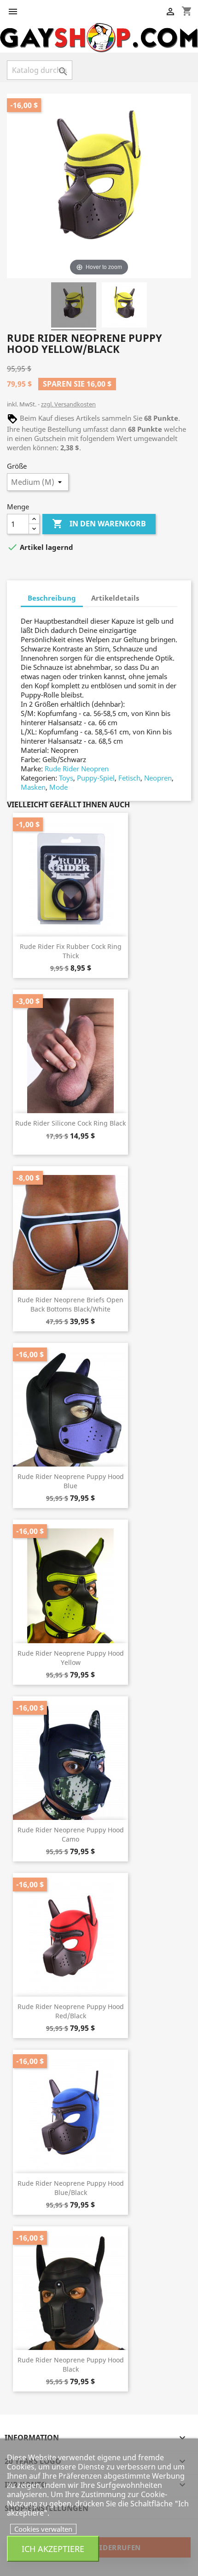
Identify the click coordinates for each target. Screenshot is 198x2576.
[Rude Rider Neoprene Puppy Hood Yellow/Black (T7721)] (74, 306)
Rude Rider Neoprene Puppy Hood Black (71, 2364)
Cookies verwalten (43, 2529)
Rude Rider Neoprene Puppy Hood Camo (71, 1834)
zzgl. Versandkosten (68, 404)
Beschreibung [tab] (52, 598)
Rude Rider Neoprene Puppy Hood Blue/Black (71, 2188)
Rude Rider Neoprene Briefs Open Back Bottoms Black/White (70, 1304)
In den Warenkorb (99, 524)
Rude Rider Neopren (77, 769)
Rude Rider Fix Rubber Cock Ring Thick (71, 951)
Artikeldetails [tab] (115, 598)
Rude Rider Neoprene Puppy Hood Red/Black (71, 2011)
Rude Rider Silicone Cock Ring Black (70, 1123)
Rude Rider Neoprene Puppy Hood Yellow (71, 1658)
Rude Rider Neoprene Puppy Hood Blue (71, 1481)
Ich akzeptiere (53, 2549)
